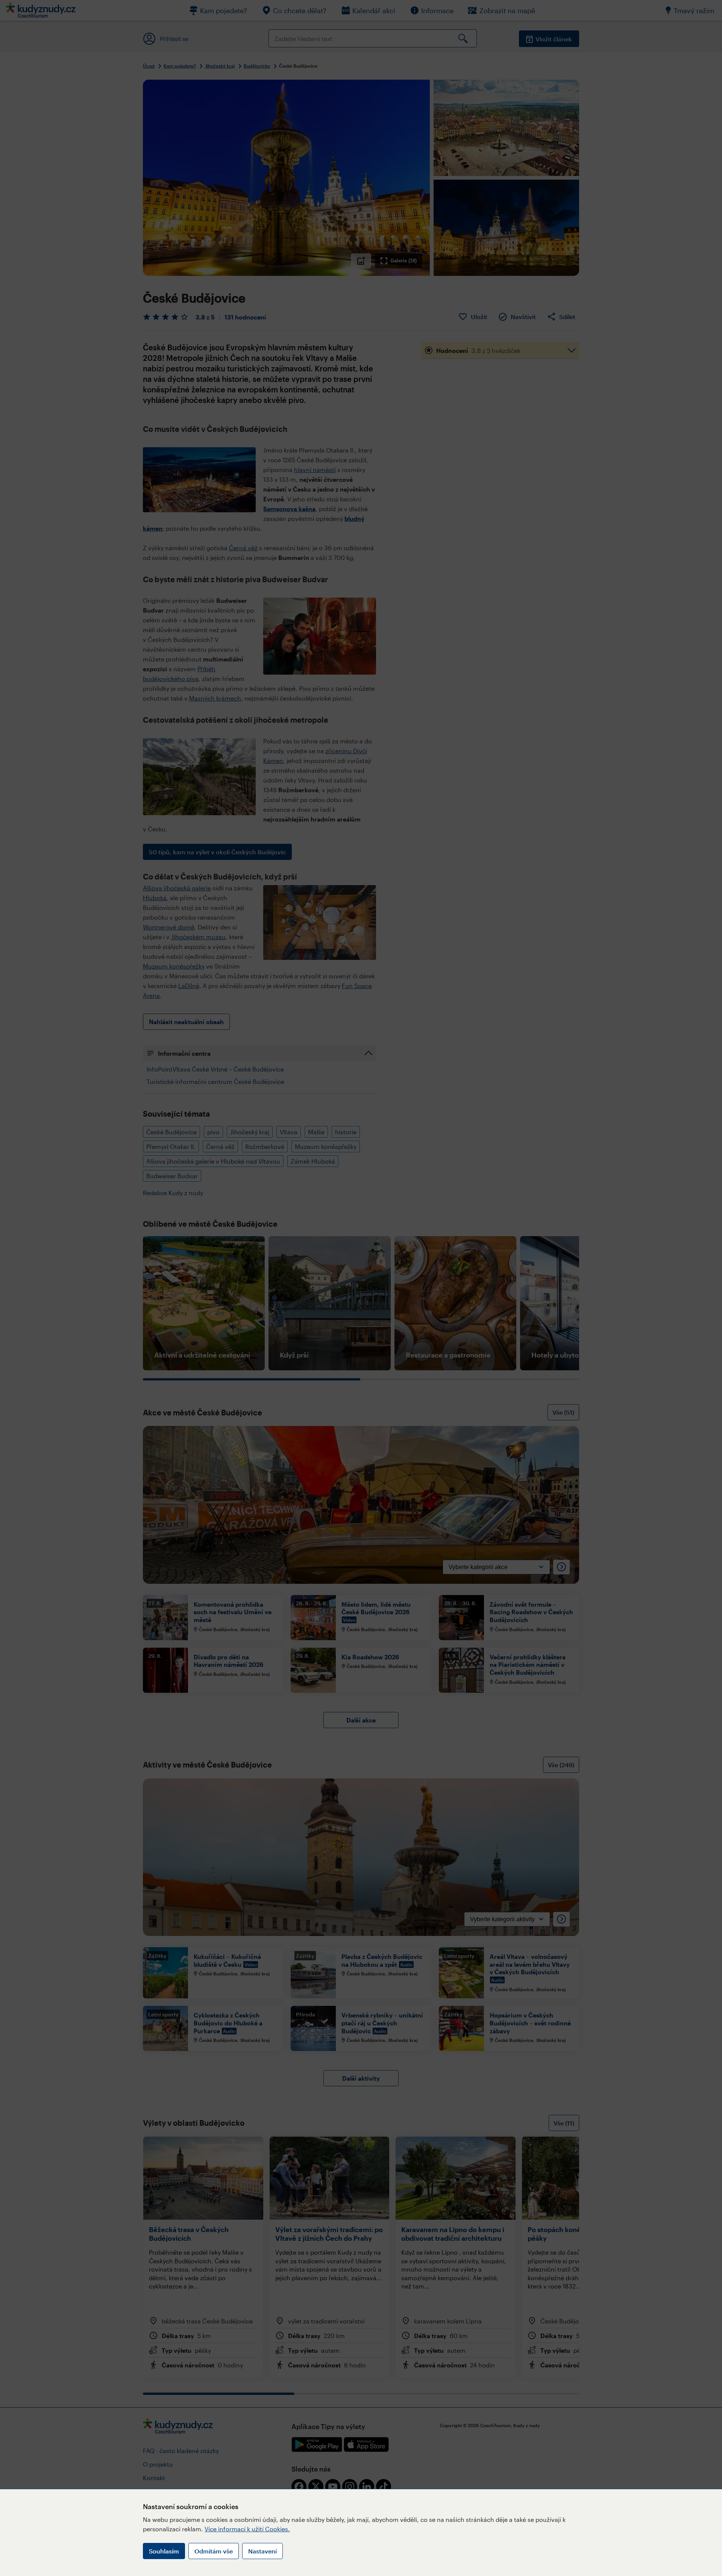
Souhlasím (164, 2551)
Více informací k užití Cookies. (247, 2529)
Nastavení (262, 2551)
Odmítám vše (214, 2551)
